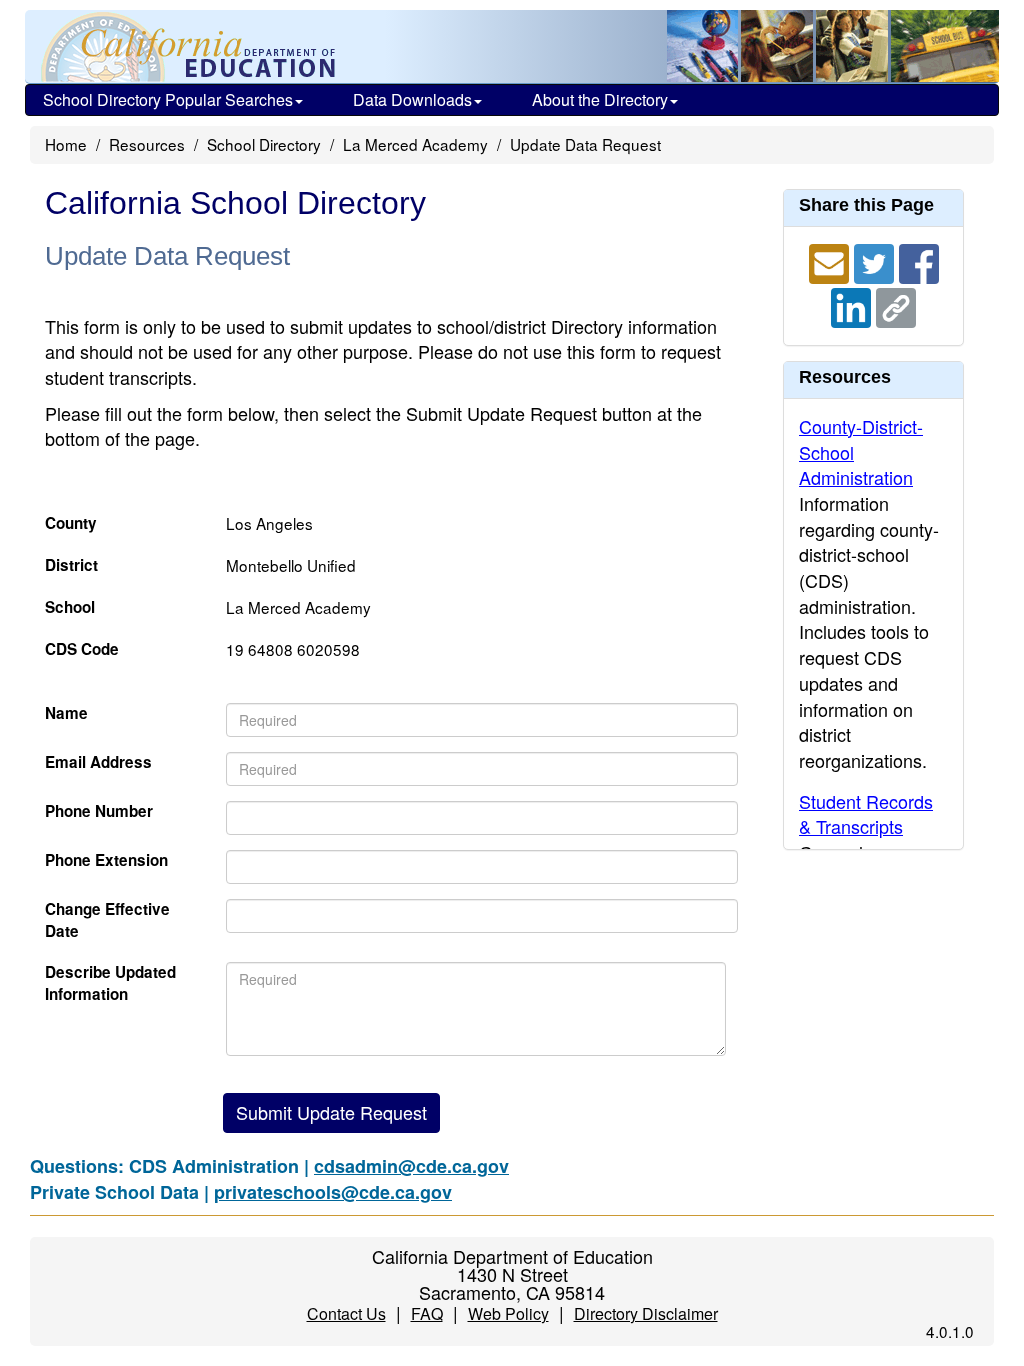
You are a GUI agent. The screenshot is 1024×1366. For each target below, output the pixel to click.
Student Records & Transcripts (866, 814)
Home (66, 144)
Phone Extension (106, 860)
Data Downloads (412, 99)
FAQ (427, 1313)
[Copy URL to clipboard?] (896, 305)
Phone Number (99, 811)
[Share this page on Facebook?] (919, 261)
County (71, 523)
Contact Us (346, 1313)
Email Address (98, 762)
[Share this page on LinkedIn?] (853, 305)
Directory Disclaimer (646, 1313)
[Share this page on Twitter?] (876, 261)
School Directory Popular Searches (168, 99)
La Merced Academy (415, 144)
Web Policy (508, 1313)
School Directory (264, 144)
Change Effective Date (107, 920)
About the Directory (600, 99)
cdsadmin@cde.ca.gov (411, 1166)
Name (66, 713)
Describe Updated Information (110, 983)
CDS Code (82, 649)
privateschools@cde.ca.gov (333, 1192)
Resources (147, 144)
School (70, 607)
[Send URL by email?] (831, 261)
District (71, 565)
